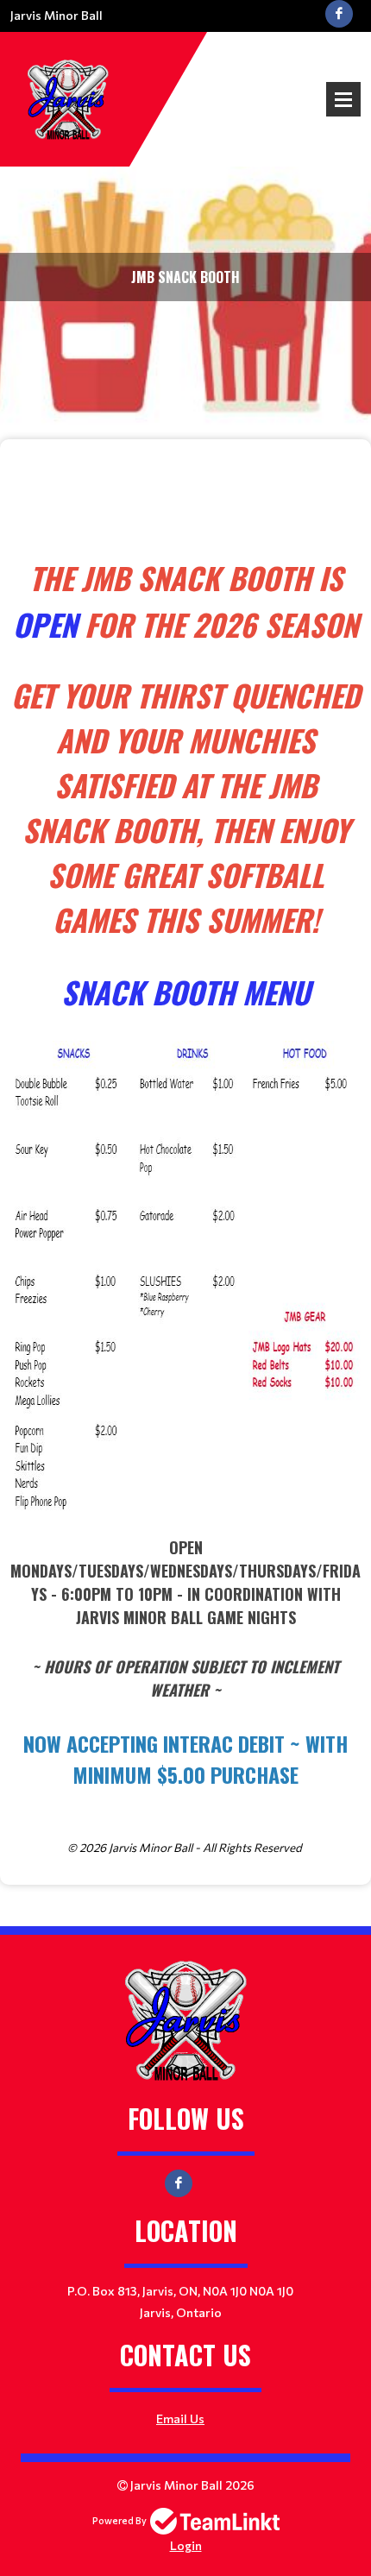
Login (186, 2545)
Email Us (180, 2419)
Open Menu (343, 99)
